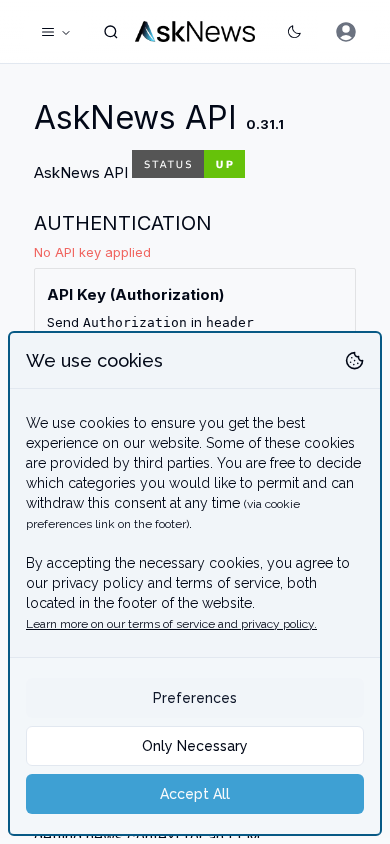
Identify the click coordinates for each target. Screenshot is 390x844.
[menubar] (346, 32)
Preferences (195, 698)
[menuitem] (346, 32)
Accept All (195, 794)
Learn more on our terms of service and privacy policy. (171, 624)
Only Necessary (195, 746)
